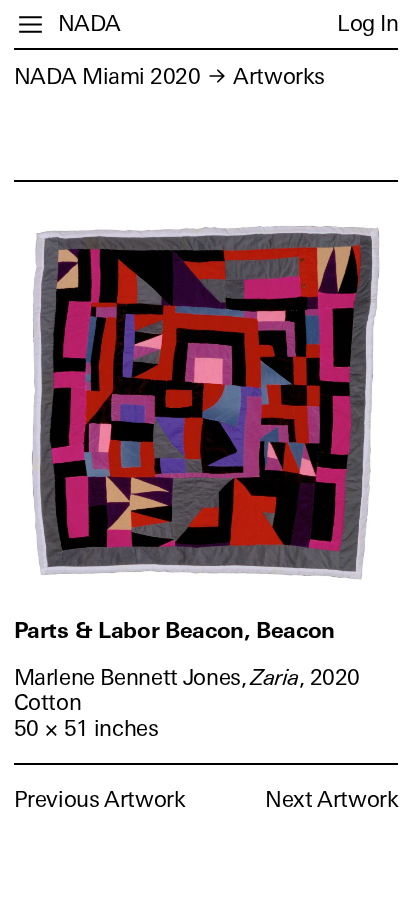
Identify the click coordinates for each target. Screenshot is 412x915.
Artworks (278, 76)
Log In (367, 23)
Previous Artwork (100, 799)
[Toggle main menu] (30, 24)
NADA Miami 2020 (107, 76)
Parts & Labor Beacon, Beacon (174, 630)
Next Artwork (331, 799)
